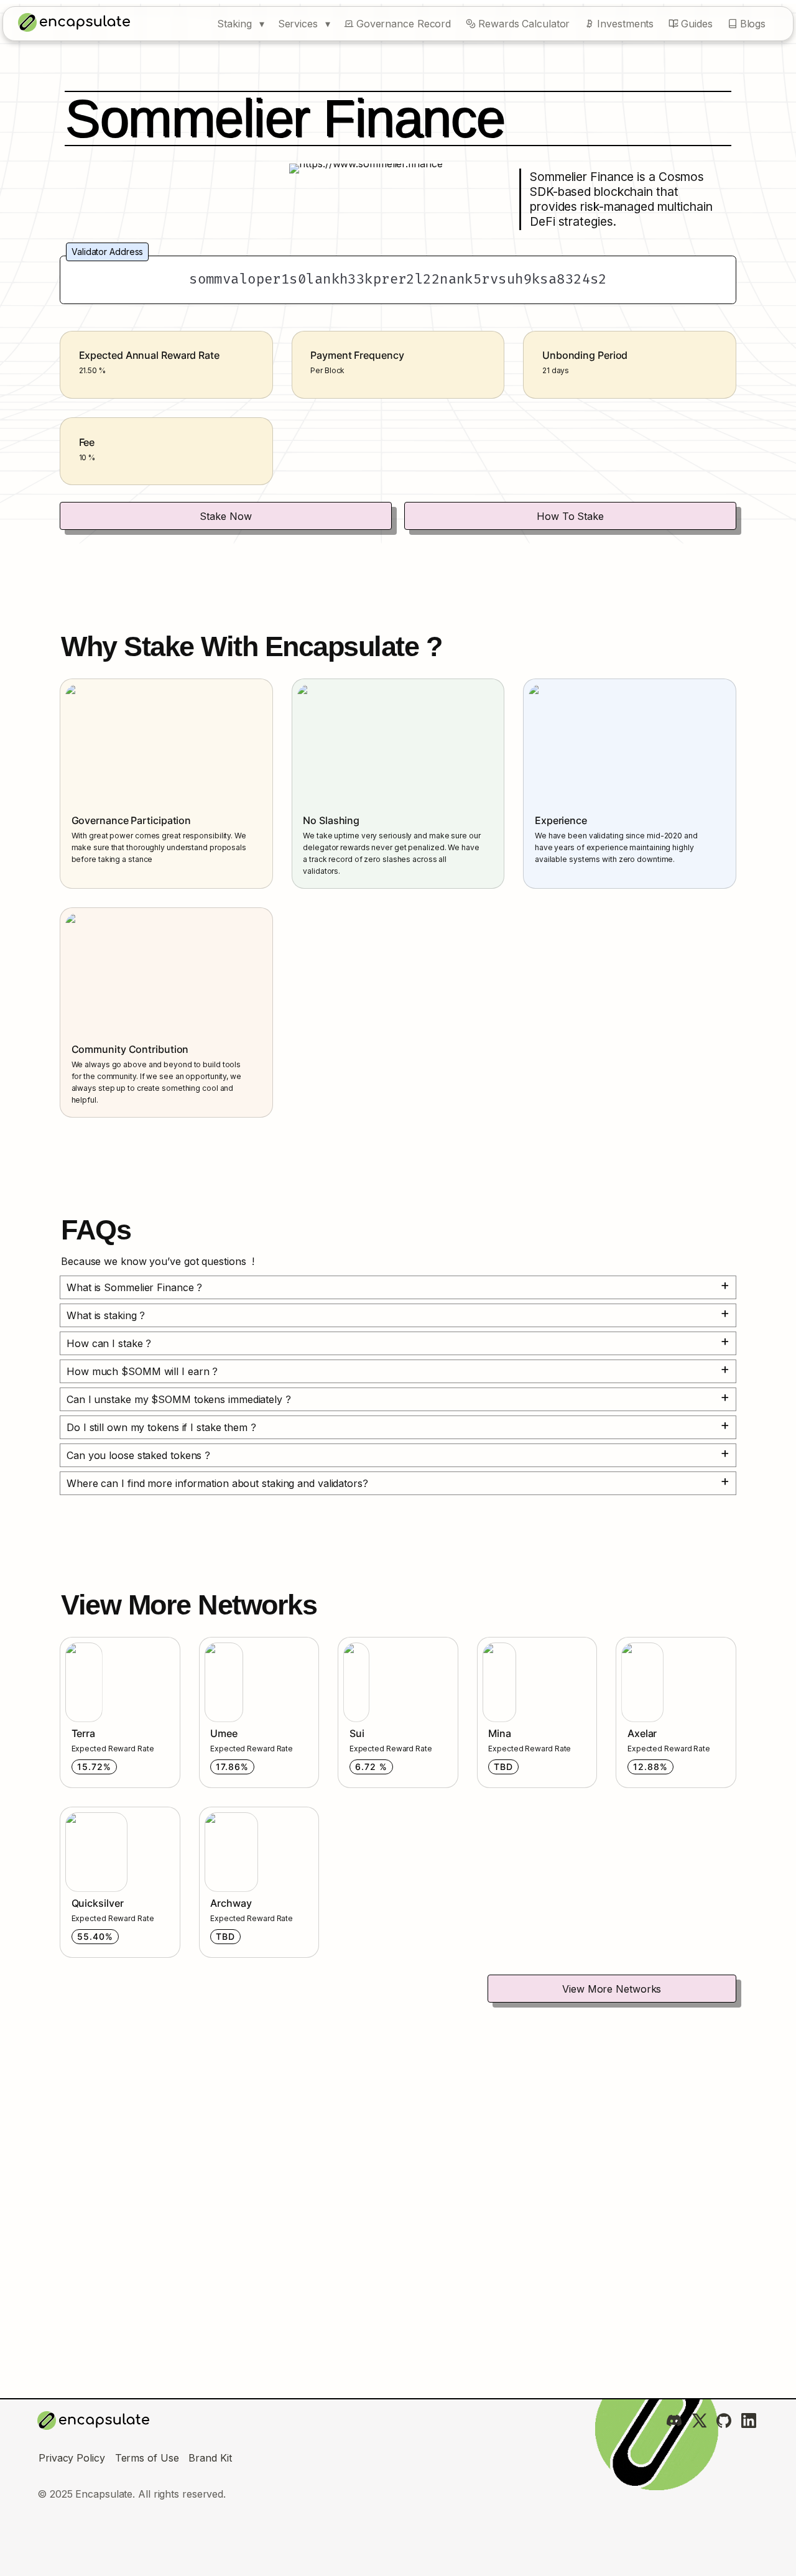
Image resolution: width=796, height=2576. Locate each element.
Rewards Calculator (524, 24)
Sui (346, 1644)
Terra (73, 1644)
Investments (625, 24)
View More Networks (612, 1989)
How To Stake (570, 516)
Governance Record (404, 24)
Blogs (753, 24)
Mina (489, 1644)
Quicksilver (86, 1814)
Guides (696, 24)
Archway (221, 1814)
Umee (214, 1644)
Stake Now (225, 516)
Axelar (632, 1644)
